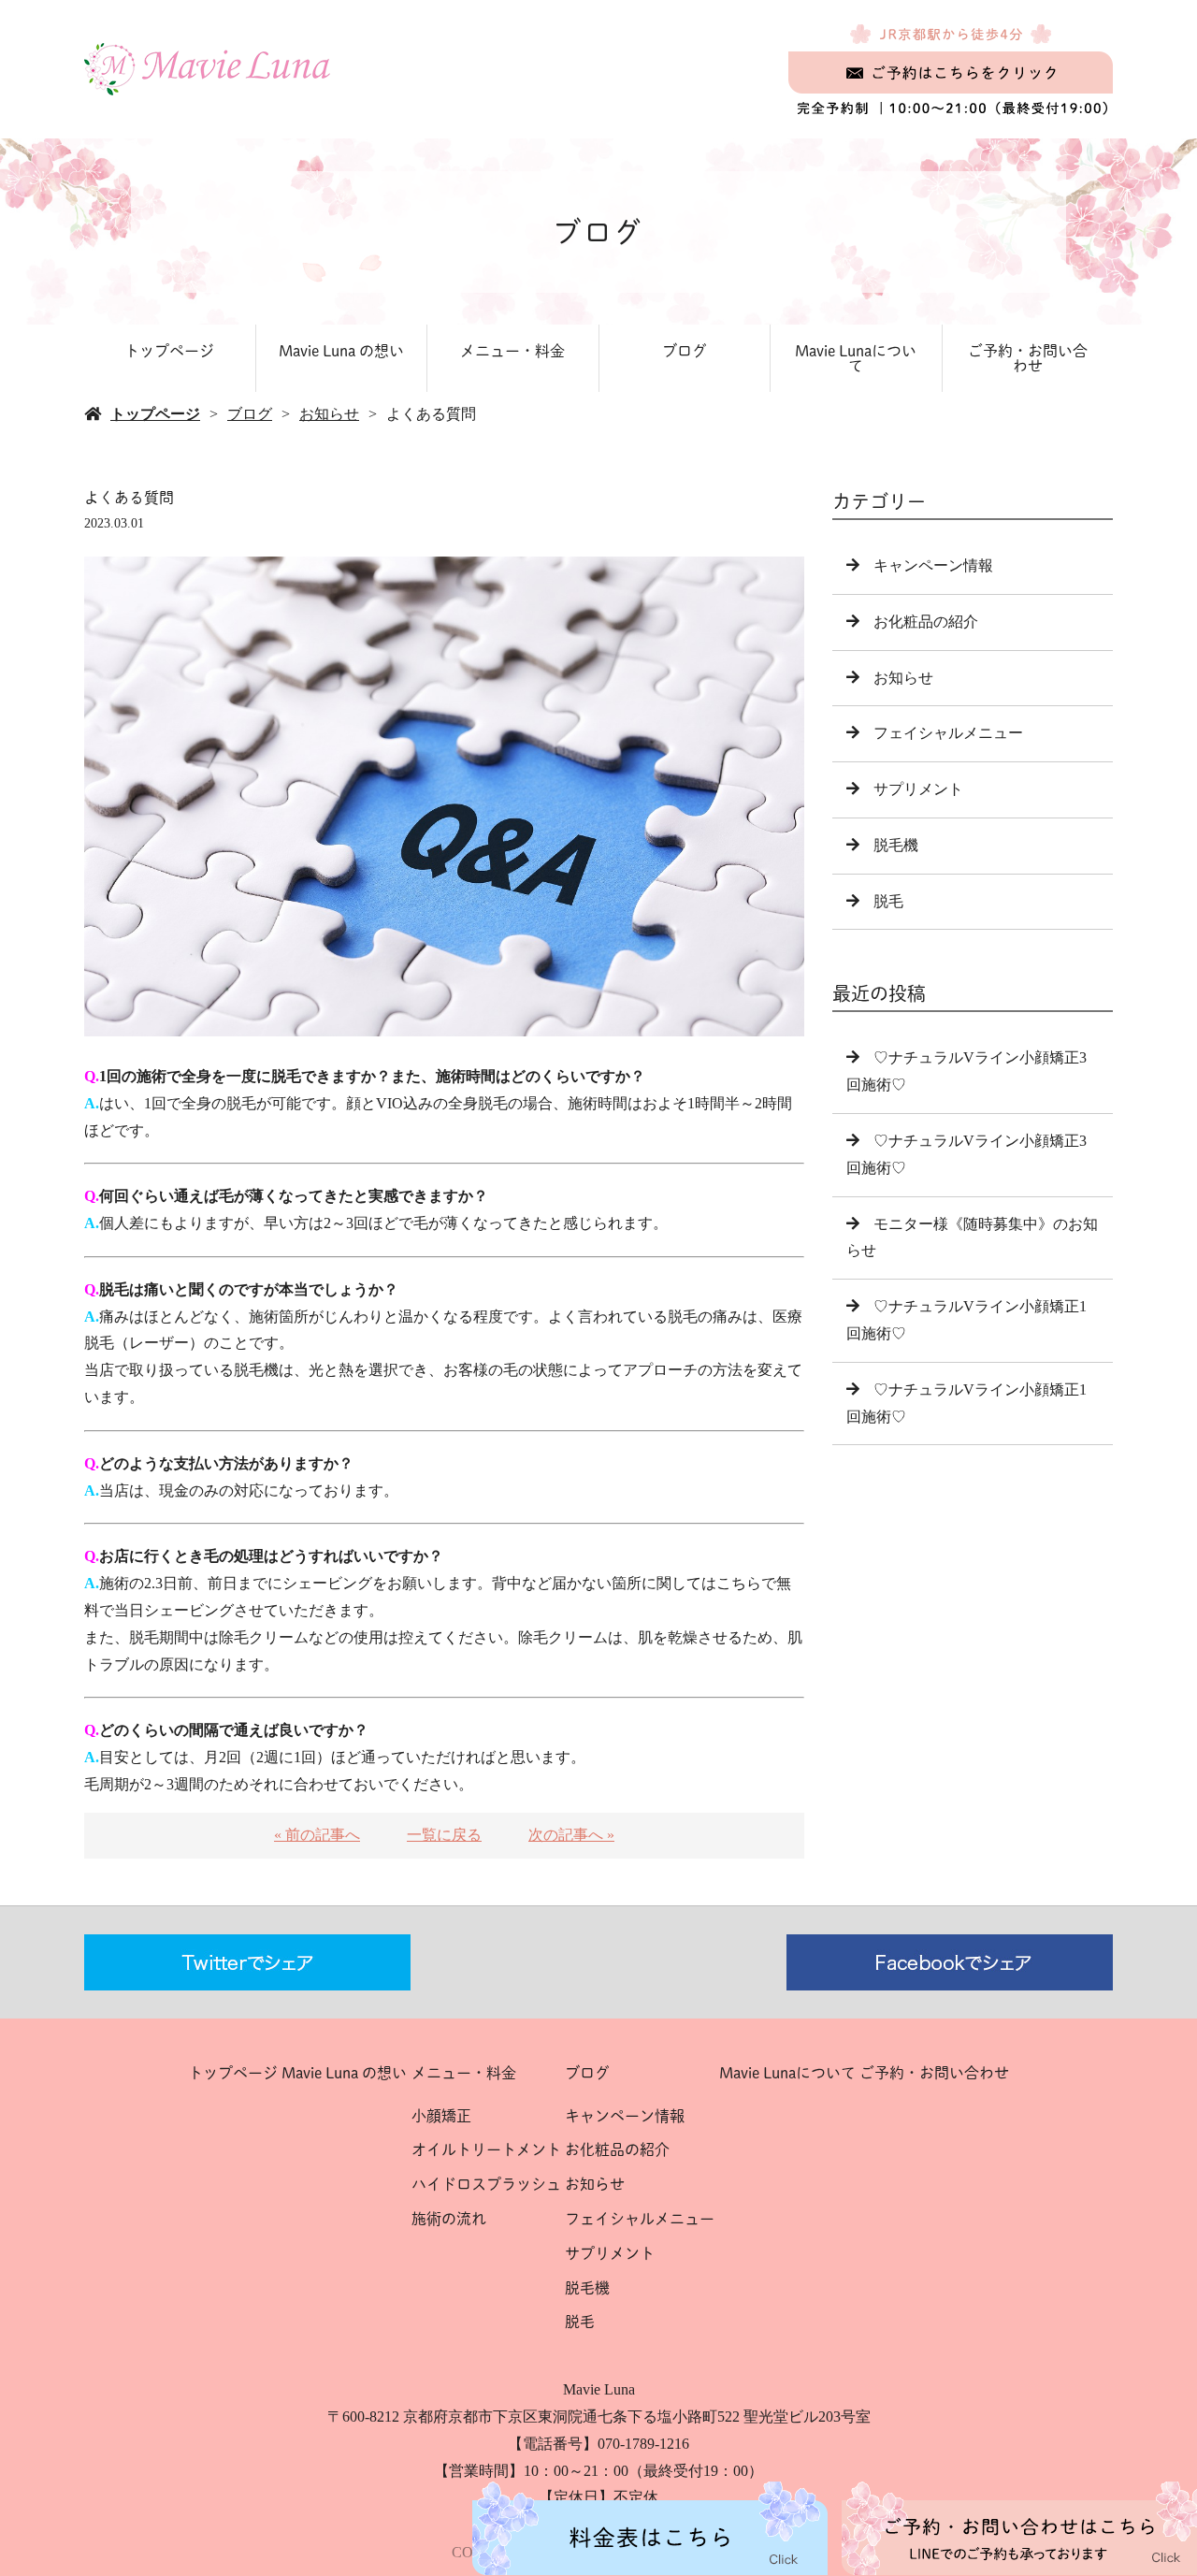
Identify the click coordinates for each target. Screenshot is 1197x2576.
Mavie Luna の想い (341, 351)
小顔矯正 (441, 2116)
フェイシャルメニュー (948, 733)
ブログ (685, 351)
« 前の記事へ (317, 1835)
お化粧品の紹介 (926, 622)
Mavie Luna (599, 2389)
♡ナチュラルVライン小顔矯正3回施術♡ (966, 1154)
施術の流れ (449, 2219)
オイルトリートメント (486, 2149)
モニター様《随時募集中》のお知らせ (972, 1237)
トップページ (169, 351)
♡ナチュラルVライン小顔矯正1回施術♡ (966, 1320)
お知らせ (329, 414)
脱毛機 (896, 845)
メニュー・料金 (512, 351)
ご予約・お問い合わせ (1028, 358)
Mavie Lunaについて (856, 358)
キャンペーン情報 (933, 565)
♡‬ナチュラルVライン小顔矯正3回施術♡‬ (966, 1071)
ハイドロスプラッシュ (486, 2184)
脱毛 (888, 901)
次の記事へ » (571, 1835)
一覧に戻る (444, 1835)
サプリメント (918, 789)
